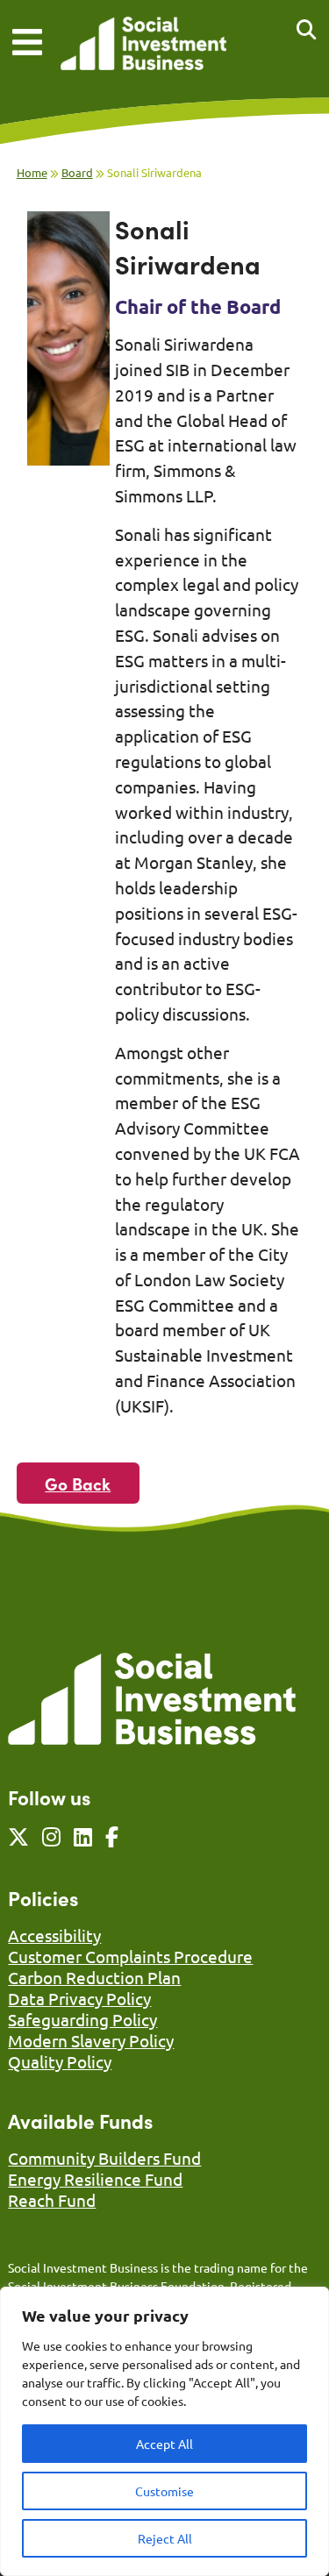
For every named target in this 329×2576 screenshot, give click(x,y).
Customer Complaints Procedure (130, 1956)
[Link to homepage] (143, 45)
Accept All (164, 2444)
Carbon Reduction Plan (94, 1977)
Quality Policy (60, 2061)
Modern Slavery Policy (91, 2040)
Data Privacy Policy (79, 1998)
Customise (164, 2491)
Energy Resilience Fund (95, 2179)
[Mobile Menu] (27, 42)
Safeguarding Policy (82, 2019)
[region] (164, 2431)
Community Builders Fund (104, 2158)
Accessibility (54, 1935)
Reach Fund (52, 2200)
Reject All (165, 2538)
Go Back (78, 1483)
